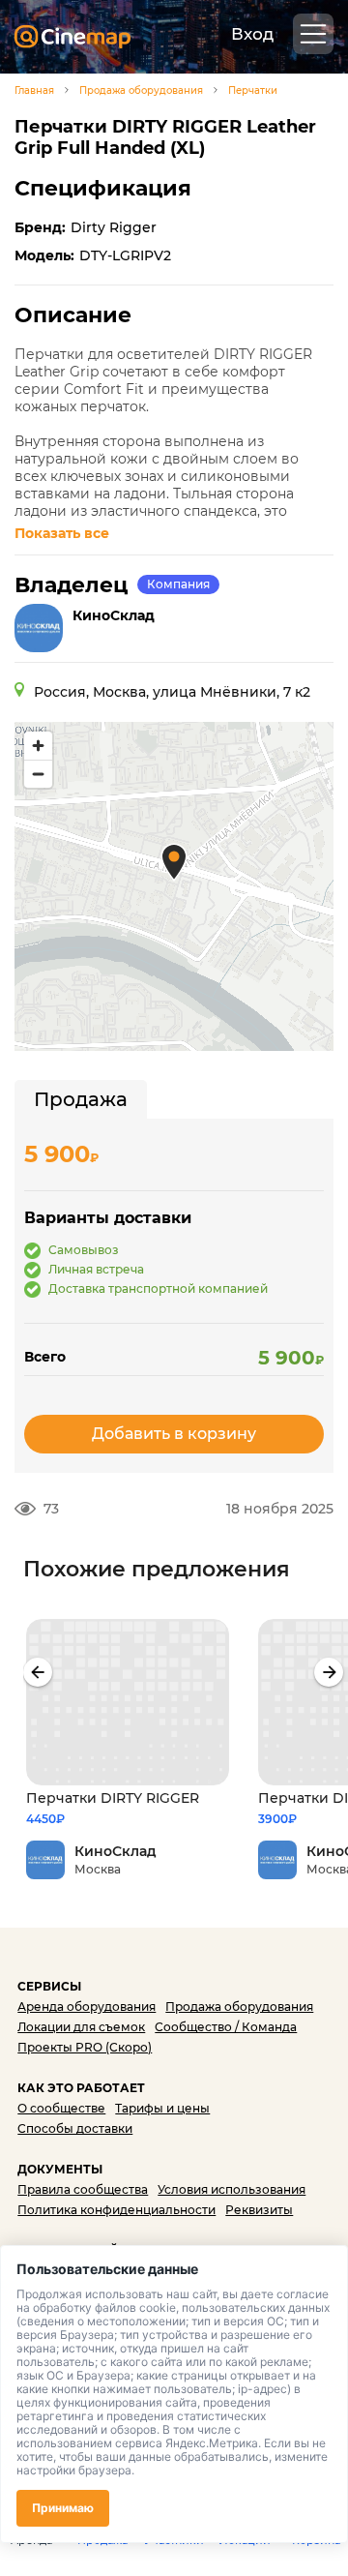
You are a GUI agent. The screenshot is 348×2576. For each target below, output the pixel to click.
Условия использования (232, 2189)
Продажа (81, 1099)
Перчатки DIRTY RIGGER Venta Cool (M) (113, 1798)
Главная (34, 91)
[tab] (81, 1099)
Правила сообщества (83, 2189)
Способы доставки (75, 2128)
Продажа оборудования (141, 91)
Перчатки (253, 91)
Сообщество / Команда (226, 2027)
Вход (252, 34)
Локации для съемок (81, 2027)
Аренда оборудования (87, 2007)
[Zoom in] (38, 746)
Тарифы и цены (162, 2108)
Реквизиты (259, 2210)
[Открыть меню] (313, 34)
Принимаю (63, 2508)
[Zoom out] (38, 774)
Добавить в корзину (174, 1434)
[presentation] (38, 1672)
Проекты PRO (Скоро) (85, 2047)
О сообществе (61, 2108)
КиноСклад (114, 615)
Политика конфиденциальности (116, 2210)
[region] (174, 886)
